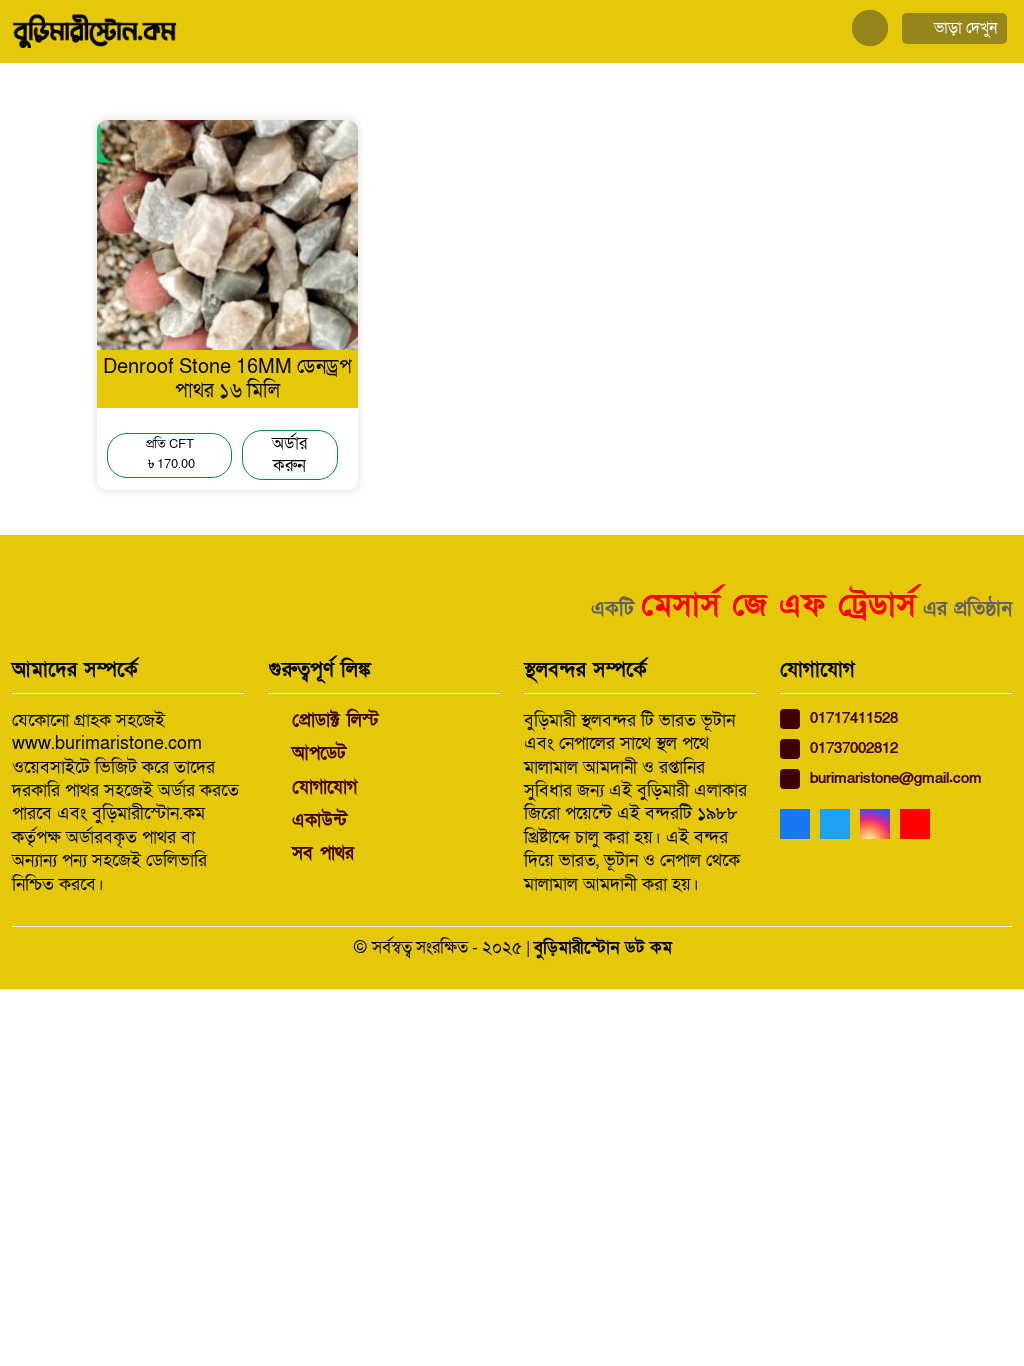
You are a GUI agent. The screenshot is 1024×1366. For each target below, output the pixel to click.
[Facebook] (800, 824)
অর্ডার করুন (289, 455)
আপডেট (319, 753)
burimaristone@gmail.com (896, 778)
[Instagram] (880, 824)
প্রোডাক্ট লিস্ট (335, 720)
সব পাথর (323, 853)
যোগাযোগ (324, 787)
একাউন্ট (319, 820)
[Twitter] (840, 824)
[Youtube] (920, 824)
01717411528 (854, 718)
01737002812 (854, 748)
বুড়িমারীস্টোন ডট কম (603, 947)
